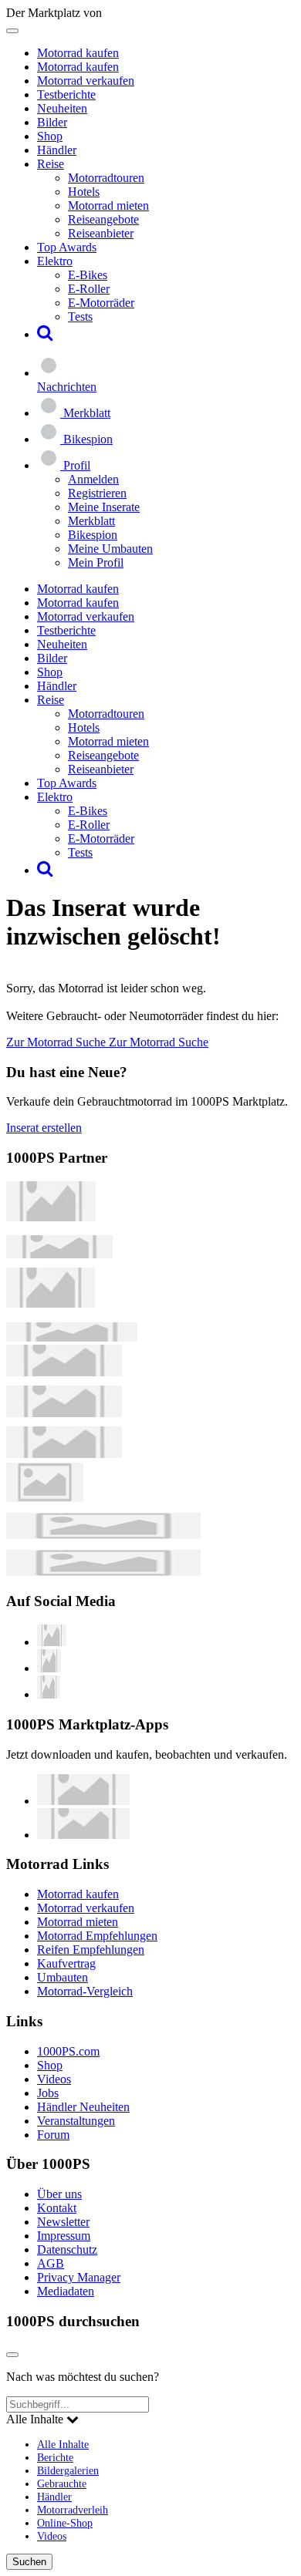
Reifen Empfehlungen (91, 1950)
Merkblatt (91, 521)
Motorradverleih (73, 2510)
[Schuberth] (64, 1372)
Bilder (52, 122)
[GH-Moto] (72, 1337)
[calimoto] (64, 1413)
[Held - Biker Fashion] (51, 1303)
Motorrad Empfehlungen (97, 1936)
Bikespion (93, 535)
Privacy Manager (79, 2277)
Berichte (55, 2457)
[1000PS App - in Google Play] (83, 1835)
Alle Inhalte (63, 2444)
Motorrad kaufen (78, 53)
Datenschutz (67, 2249)
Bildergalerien (68, 2470)
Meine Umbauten (110, 549)
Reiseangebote (103, 219)
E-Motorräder (101, 303)
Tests (80, 317)
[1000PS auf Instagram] (49, 1694)
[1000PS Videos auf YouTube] (52, 1642)
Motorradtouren (106, 178)
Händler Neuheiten (83, 2107)
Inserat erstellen (44, 1128)
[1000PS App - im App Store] (83, 1801)
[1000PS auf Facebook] (49, 1668)
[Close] (12, 2355)
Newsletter (63, 2222)
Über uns (59, 2194)
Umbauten (63, 1977)
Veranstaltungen (76, 2121)
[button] (45, 334)
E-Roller (89, 289)
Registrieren (97, 493)
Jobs (48, 2093)
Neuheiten (62, 108)
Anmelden (93, 479)
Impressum (64, 2236)
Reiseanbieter (101, 233)
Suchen (29, 2562)
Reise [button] (51, 164)
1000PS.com (68, 2051)
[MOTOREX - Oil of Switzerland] (51, 1217)
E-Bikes (88, 275)
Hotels (84, 192)
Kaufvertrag (66, 1963)
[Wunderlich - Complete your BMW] (103, 1572)
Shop (50, 136)
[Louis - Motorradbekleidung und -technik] (45, 1498)
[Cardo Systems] (64, 1454)
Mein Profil (96, 562)
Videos (54, 2079)
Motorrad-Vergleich (85, 1991)
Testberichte (66, 94)
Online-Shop (65, 2523)
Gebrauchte (62, 2483)
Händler (57, 150)
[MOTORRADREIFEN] (59, 1254)
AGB (51, 2263)
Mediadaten (66, 2291)
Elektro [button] (55, 261)
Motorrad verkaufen (86, 81)
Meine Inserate (104, 507)
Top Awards (67, 247)
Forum (53, 2135)
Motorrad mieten (108, 205)
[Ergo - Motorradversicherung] (103, 1535)
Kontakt (57, 2208)
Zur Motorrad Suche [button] (57, 1042)
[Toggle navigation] (12, 31)
